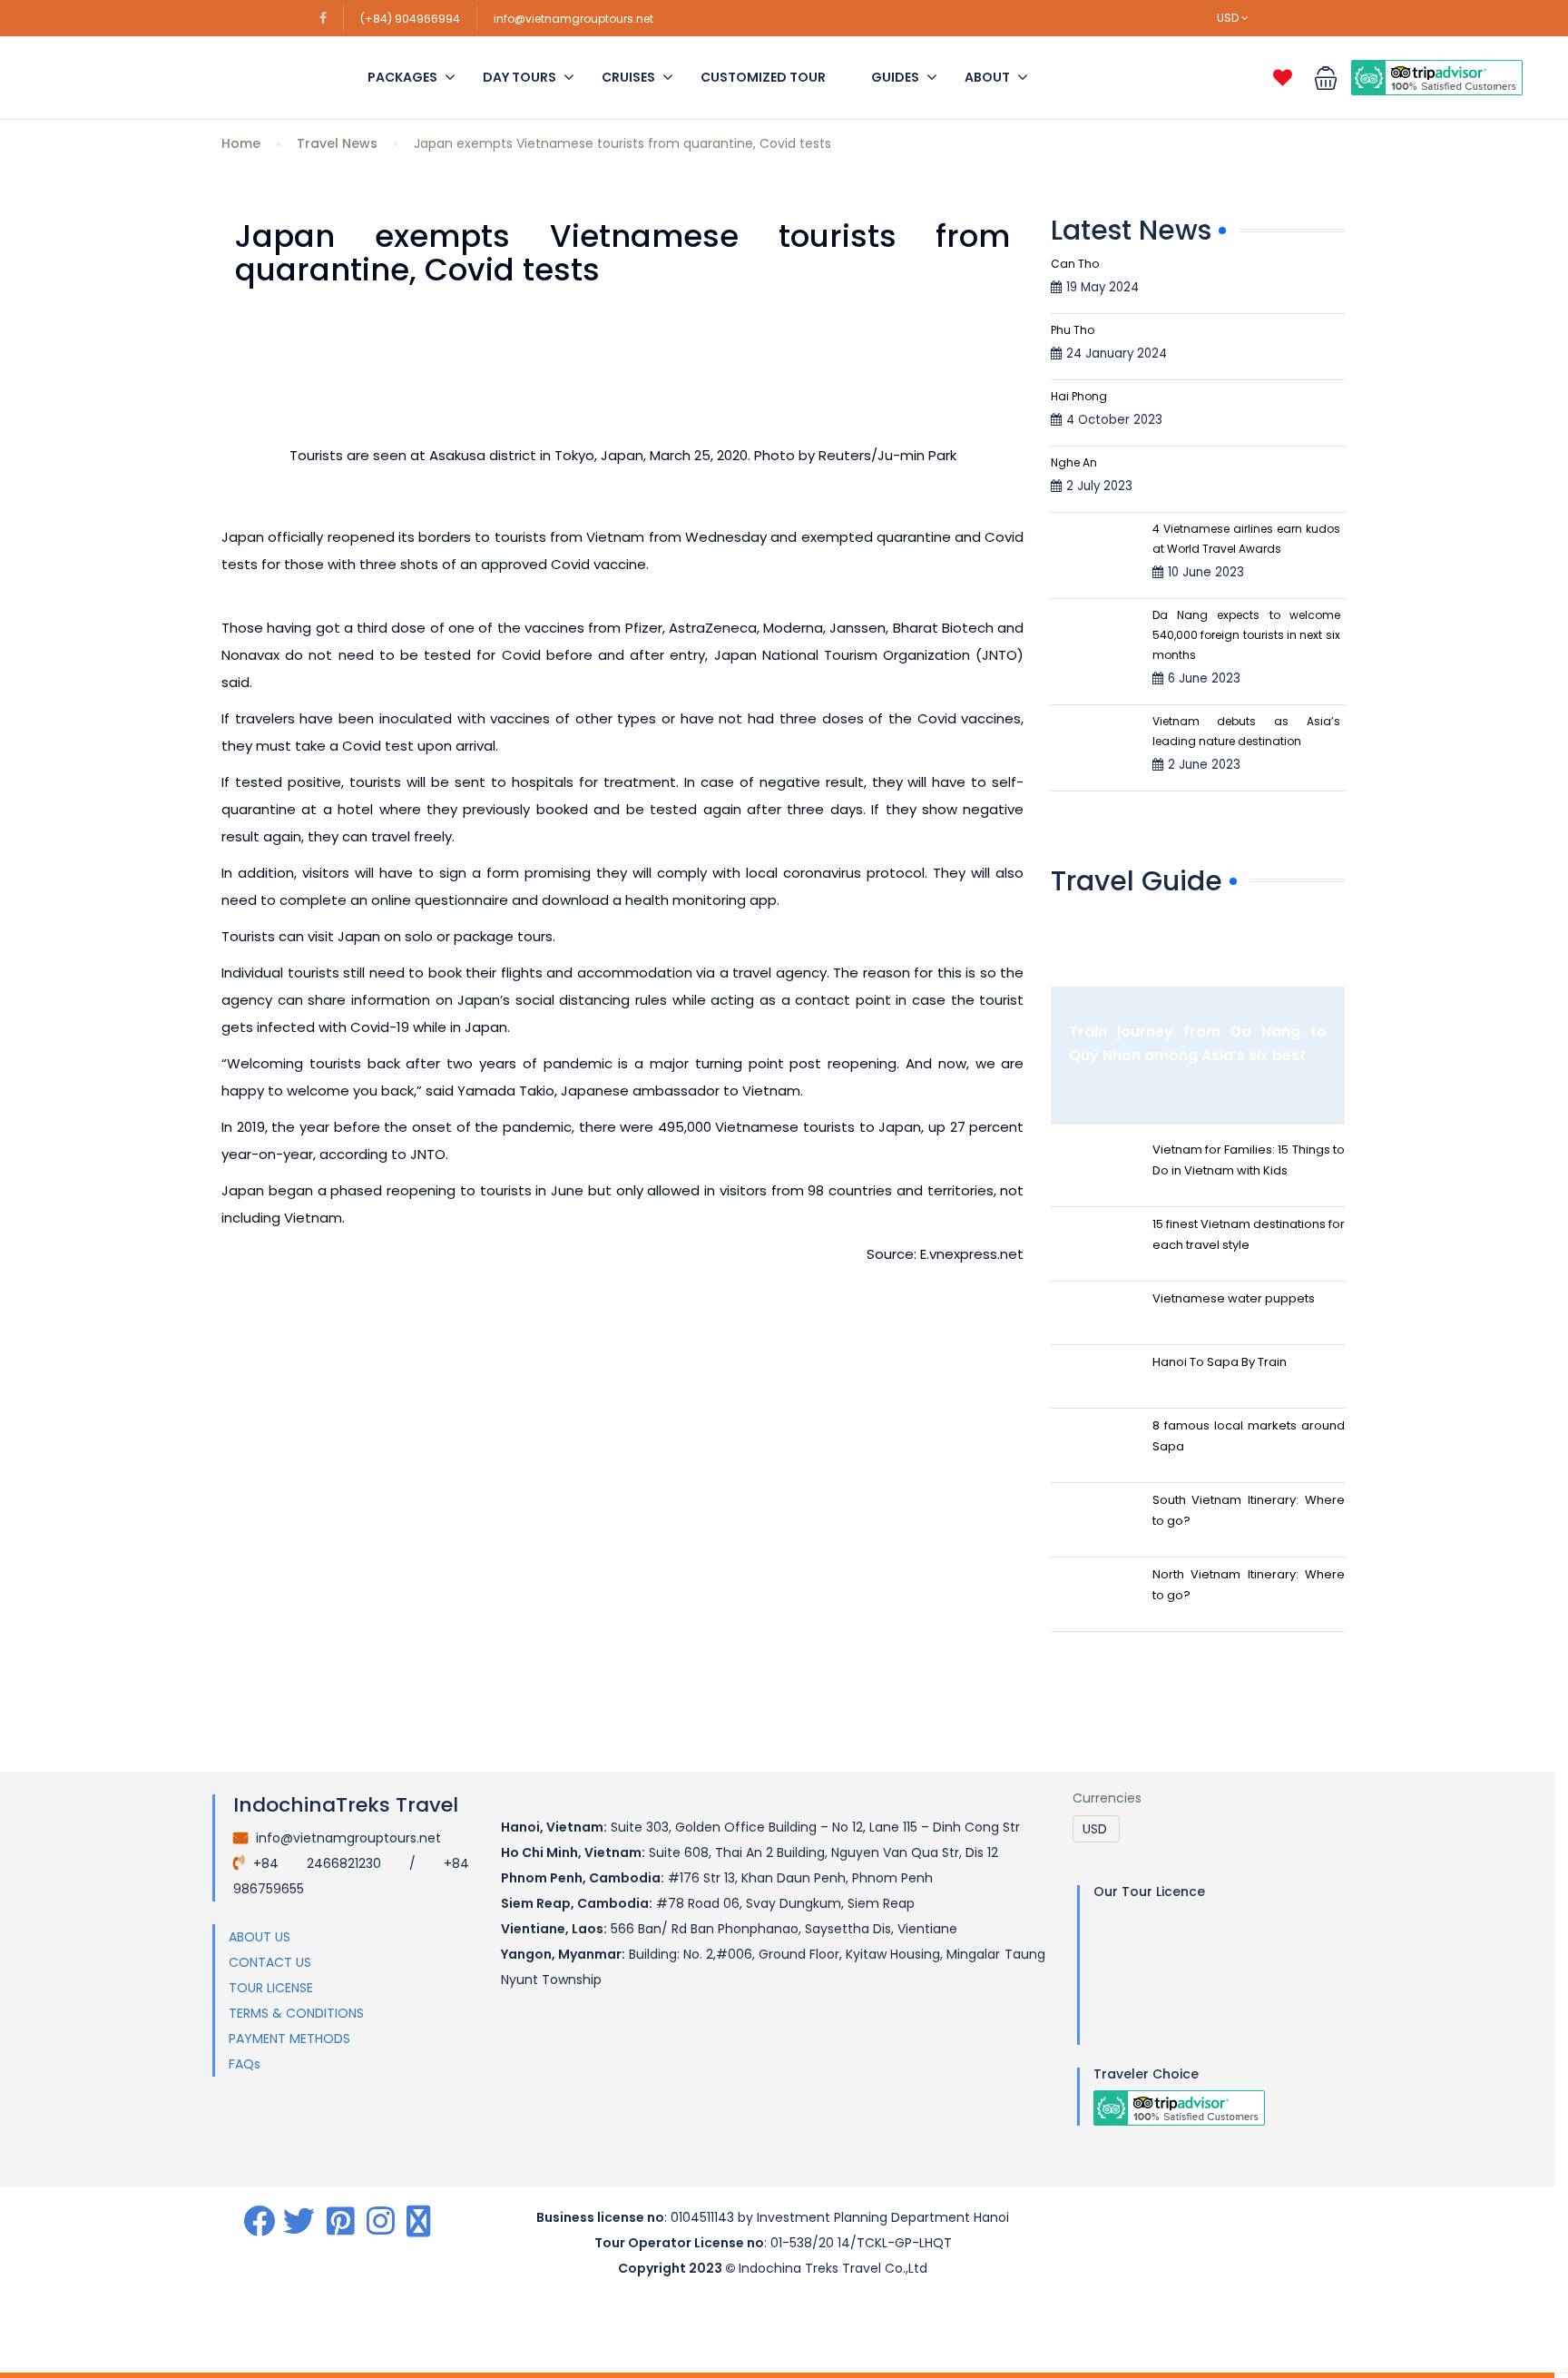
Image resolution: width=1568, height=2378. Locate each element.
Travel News (337, 143)
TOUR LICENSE (271, 1988)
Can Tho (1075, 264)
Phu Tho (1073, 330)
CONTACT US (270, 1962)
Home (241, 143)
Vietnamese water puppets (1234, 1298)
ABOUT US (260, 1937)
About (987, 77)
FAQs (245, 2064)
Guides (895, 77)
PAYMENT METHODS (289, 2039)
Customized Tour (763, 77)
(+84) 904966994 (410, 19)
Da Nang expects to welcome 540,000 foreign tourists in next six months (1246, 635)
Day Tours (519, 77)
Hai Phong (1079, 396)
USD (1229, 18)
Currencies (1107, 1798)
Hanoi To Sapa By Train (1220, 1362)
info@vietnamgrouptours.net (573, 19)
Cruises (628, 77)
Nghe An (1074, 462)
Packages (402, 77)
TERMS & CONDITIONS (296, 2013)
